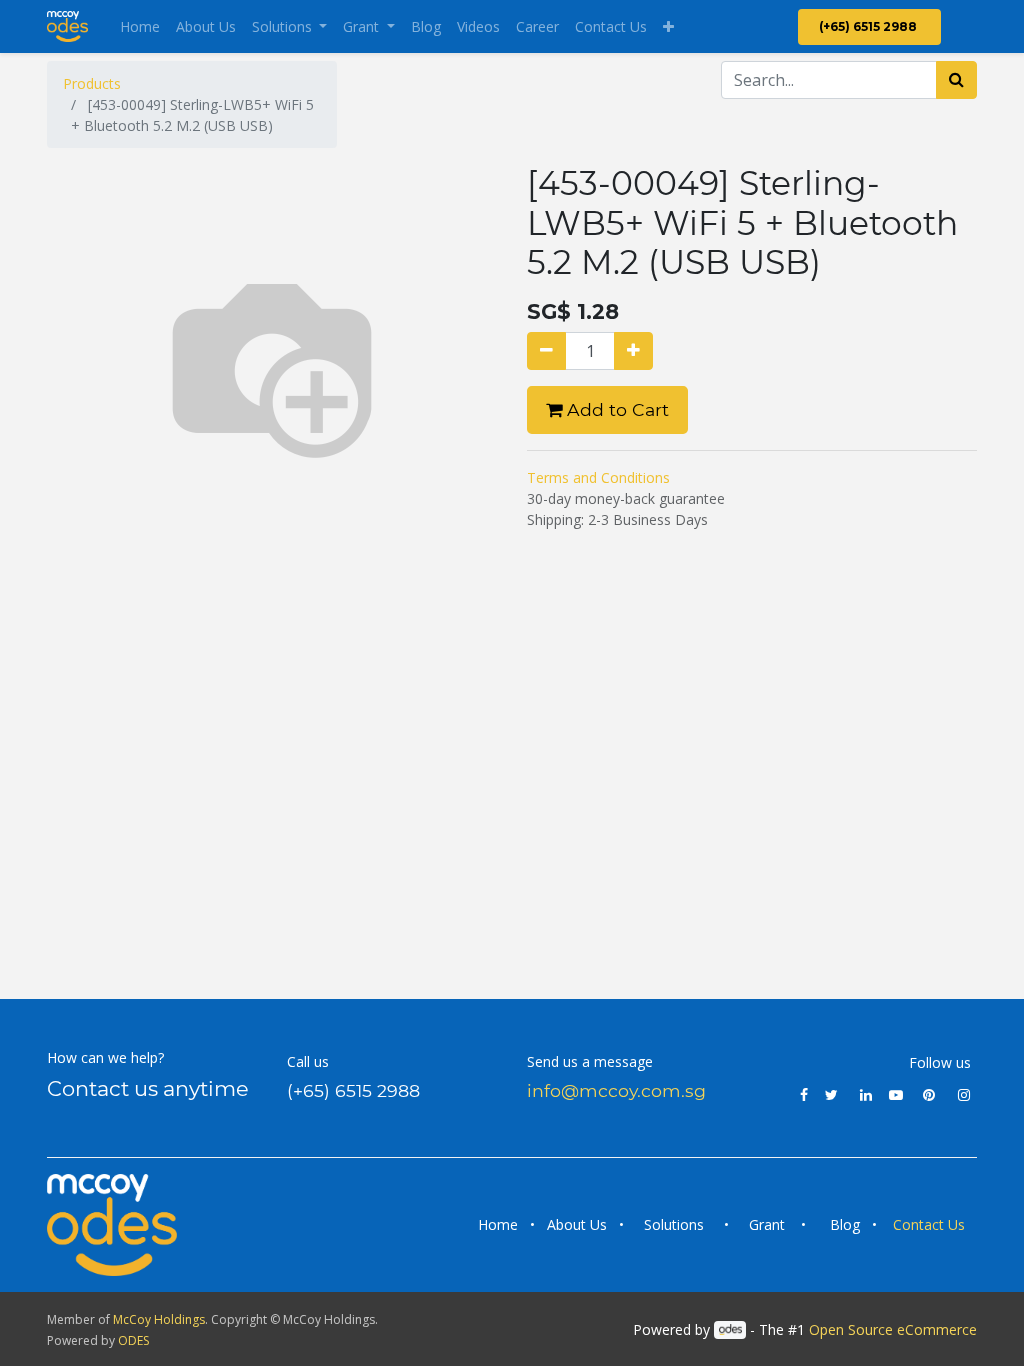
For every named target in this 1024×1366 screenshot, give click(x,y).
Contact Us (931, 1224)
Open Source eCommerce (893, 1329)
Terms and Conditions (598, 477)
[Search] (956, 80)
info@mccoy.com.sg (616, 1090)
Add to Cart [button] (615, 409)
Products (92, 83)
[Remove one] (546, 351)
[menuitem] (140, 26)
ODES (133, 1340)
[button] (668, 26)
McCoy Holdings (159, 1319)
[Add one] (633, 351)
